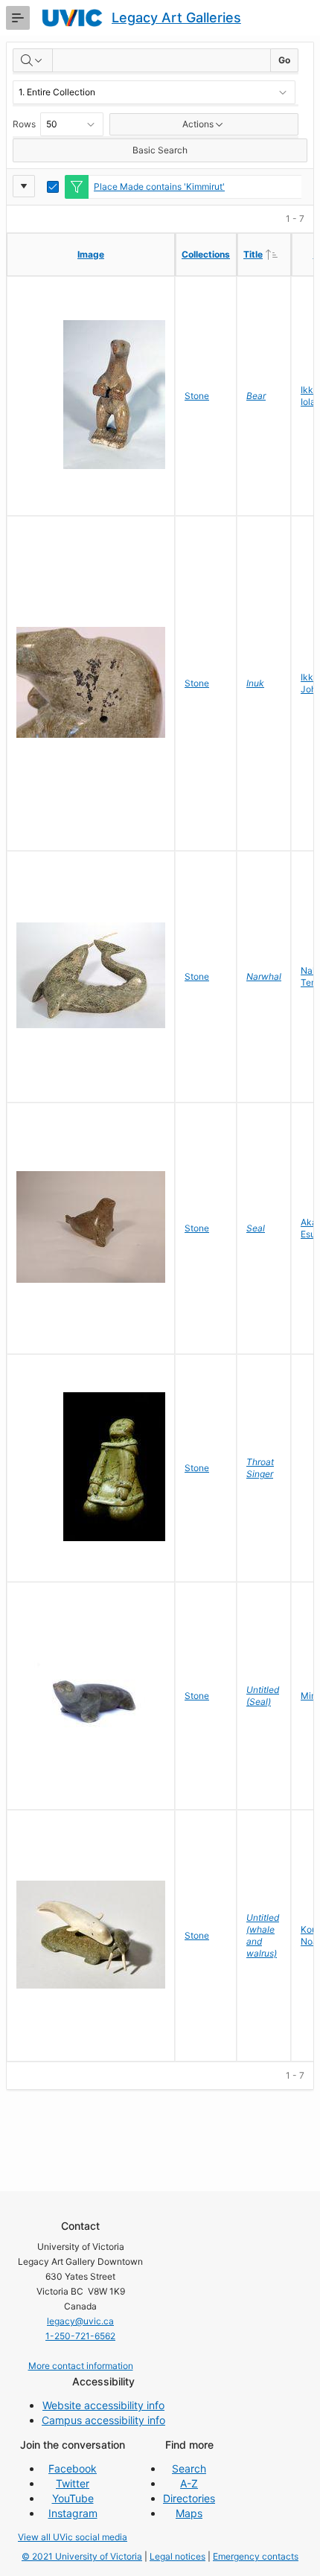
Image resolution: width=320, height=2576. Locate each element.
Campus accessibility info (103, 2420)
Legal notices (177, 2556)
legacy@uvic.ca (80, 2321)
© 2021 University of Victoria (82, 2556)
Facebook (73, 2468)
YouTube (73, 2498)
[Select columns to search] (33, 60)
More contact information (81, 2366)
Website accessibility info (103, 2405)
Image (91, 254)
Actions (198, 124)
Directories (189, 2498)
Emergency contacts (256, 2556)
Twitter (73, 2483)
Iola (308, 402)
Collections (206, 254)
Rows (24, 124)
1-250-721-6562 (80, 2336)
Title (267, 254)
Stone (197, 396)
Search (189, 2468)
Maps (189, 2513)
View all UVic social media (73, 2537)
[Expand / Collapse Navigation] (18, 18)
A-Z (189, 2483)
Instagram (73, 2513)
